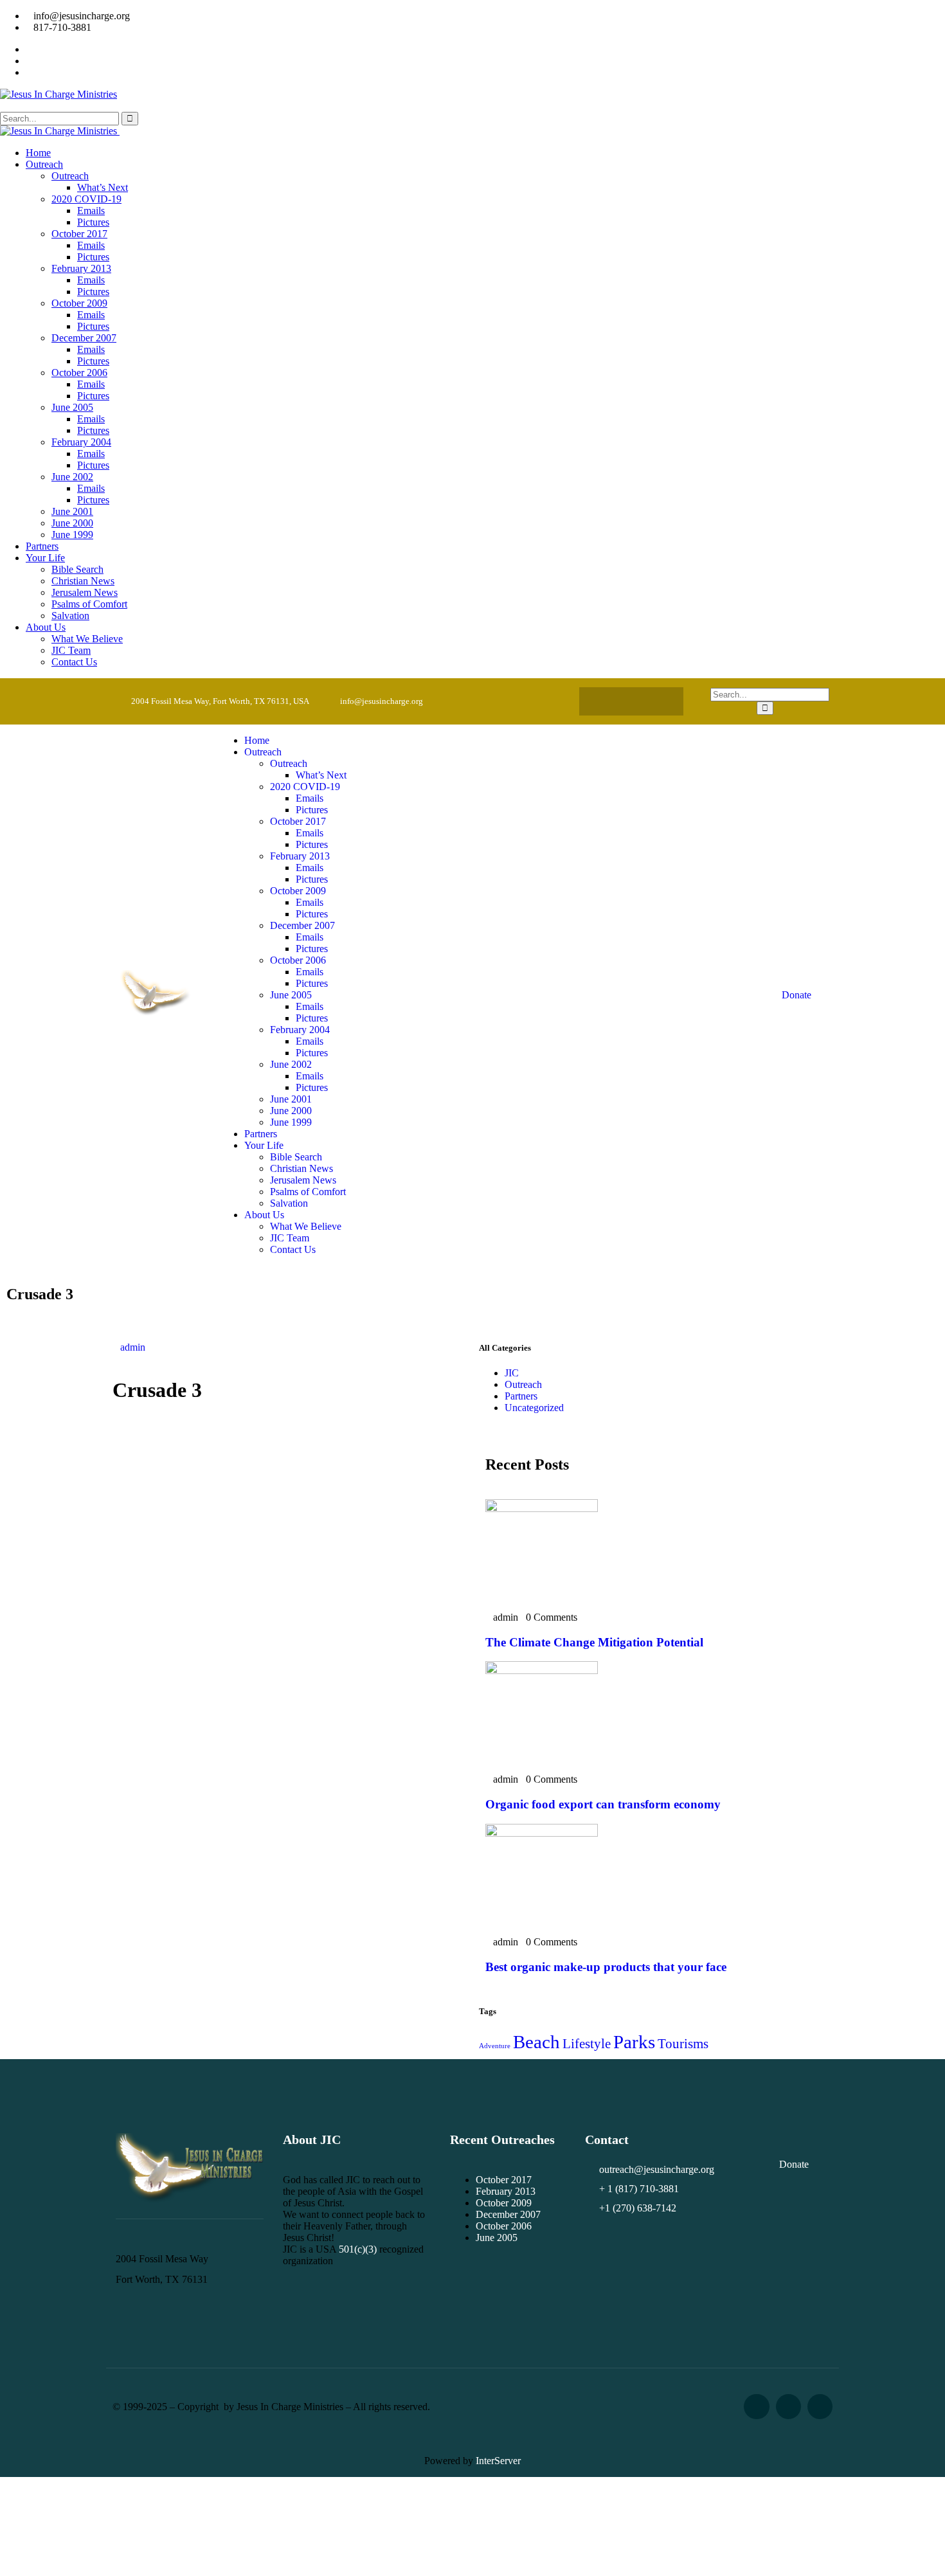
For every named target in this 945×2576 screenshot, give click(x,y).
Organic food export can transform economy (603, 1804)
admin (133, 1347)
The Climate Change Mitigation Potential (594, 1642)
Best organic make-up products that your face (606, 1967)
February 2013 (506, 2191)
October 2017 (504, 2180)
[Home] (157, 1014)
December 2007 (508, 2214)
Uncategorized (534, 1408)
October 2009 (504, 2203)
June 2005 (497, 2238)
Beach (536, 2042)
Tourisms (683, 2044)
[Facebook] (606, 701)
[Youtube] (656, 701)
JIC (512, 1373)
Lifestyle (587, 2044)
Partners (521, 1396)
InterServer (498, 2461)
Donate (797, 995)
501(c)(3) (358, 2249)
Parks (634, 2042)
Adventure (495, 2046)
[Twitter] (631, 701)
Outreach (523, 1384)
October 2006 (504, 2226)
